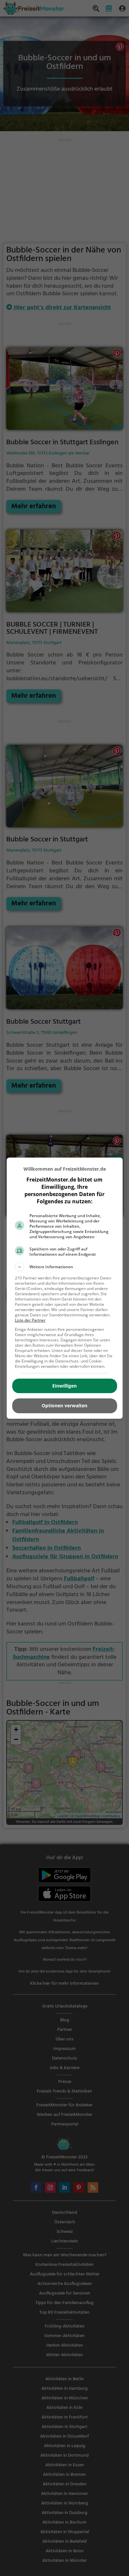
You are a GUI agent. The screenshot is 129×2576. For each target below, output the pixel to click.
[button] (65, 1267)
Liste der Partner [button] (30, 1320)
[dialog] (65, 1288)
